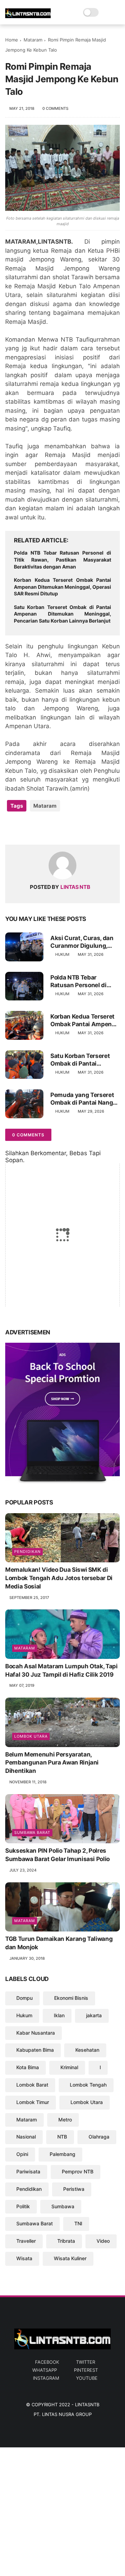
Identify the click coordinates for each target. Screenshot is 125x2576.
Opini (22, 2154)
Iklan (59, 2015)
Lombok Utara (31, 1736)
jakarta (94, 2015)
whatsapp (45, 2370)
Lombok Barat (32, 2085)
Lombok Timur (33, 2102)
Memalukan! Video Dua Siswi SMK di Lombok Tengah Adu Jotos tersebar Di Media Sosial (59, 1578)
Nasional (26, 2137)
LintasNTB (87, 2404)
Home (12, 40)
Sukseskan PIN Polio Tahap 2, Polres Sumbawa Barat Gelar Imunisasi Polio (57, 1855)
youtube (87, 2378)
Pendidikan (27, 1552)
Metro (65, 2120)
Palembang (62, 2154)
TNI (78, 2223)
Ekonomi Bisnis (71, 1998)
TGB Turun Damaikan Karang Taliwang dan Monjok (59, 1943)
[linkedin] (67, 828)
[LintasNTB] (28, 16)
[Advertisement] (62, 2510)
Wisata (24, 2258)
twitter (86, 2362)
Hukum (62, 954)
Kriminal (69, 2067)
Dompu (24, 1998)
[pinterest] (53, 828)
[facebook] (11, 828)
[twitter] (25, 828)
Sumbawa (63, 2206)
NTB (62, 2137)
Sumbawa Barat (32, 1832)
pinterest (86, 2370)
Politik (23, 2206)
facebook (47, 2362)
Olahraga (99, 2137)
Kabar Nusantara (36, 2033)
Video (103, 2241)
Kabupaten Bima (35, 2050)
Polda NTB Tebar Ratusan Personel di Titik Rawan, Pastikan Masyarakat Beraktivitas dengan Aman (62, 559)
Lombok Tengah (88, 2085)
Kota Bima (28, 2067)
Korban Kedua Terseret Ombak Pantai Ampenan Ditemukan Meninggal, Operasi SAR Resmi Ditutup (62, 587)
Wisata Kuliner (70, 2258)
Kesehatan (87, 2050)
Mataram (33, 40)
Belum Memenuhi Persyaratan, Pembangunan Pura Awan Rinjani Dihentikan (52, 1763)
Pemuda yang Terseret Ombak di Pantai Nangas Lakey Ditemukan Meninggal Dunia (85, 1099)
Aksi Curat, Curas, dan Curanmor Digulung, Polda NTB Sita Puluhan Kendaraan (83, 942)
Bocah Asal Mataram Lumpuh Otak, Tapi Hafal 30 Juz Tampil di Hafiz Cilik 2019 (61, 1670)
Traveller (26, 2241)
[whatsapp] (39, 828)
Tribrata (66, 2241)
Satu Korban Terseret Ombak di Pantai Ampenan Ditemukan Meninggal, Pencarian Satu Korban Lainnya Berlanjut (62, 614)
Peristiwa (74, 2189)
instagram (46, 2378)
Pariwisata (28, 2171)
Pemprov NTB (78, 2171)
